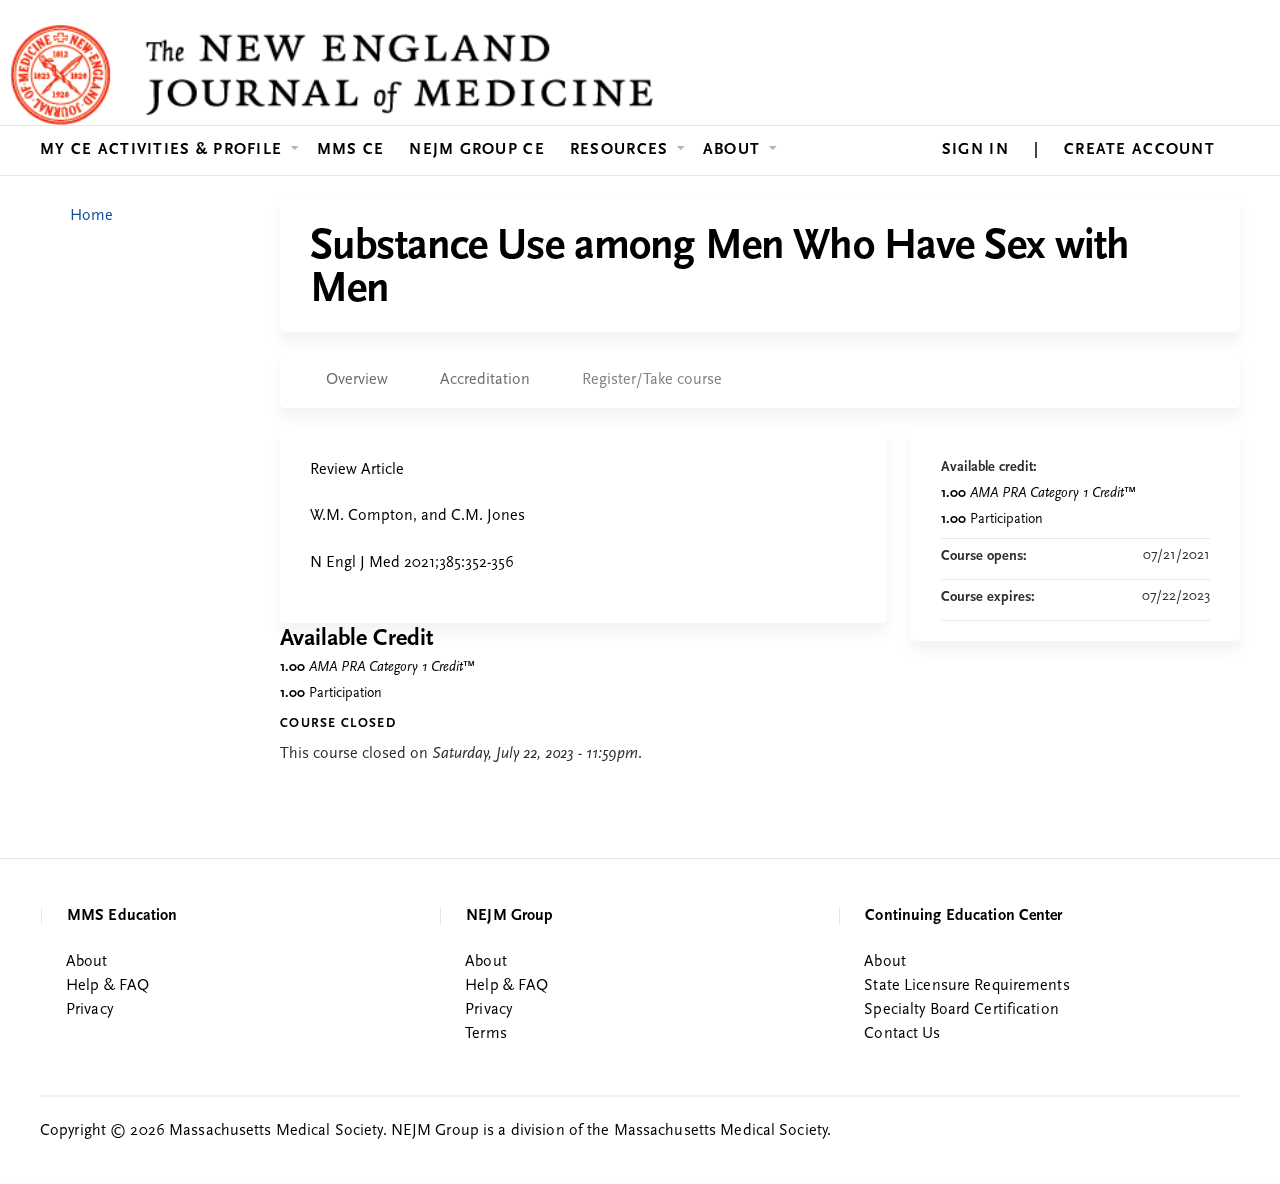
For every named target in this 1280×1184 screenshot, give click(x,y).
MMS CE (351, 150)
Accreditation (485, 380)
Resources (619, 150)
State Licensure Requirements (966, 986)
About (731, 150)
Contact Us (902, 1034)
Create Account (1139, 150)
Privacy (89, 1010)
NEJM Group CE (477, 150)
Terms (486, 1034)
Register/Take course (652, 380)
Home (91, 216)
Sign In (975, 150)
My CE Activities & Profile (161, 150)
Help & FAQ (107, 986)
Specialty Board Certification (961, 1010)
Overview (357, 380)
